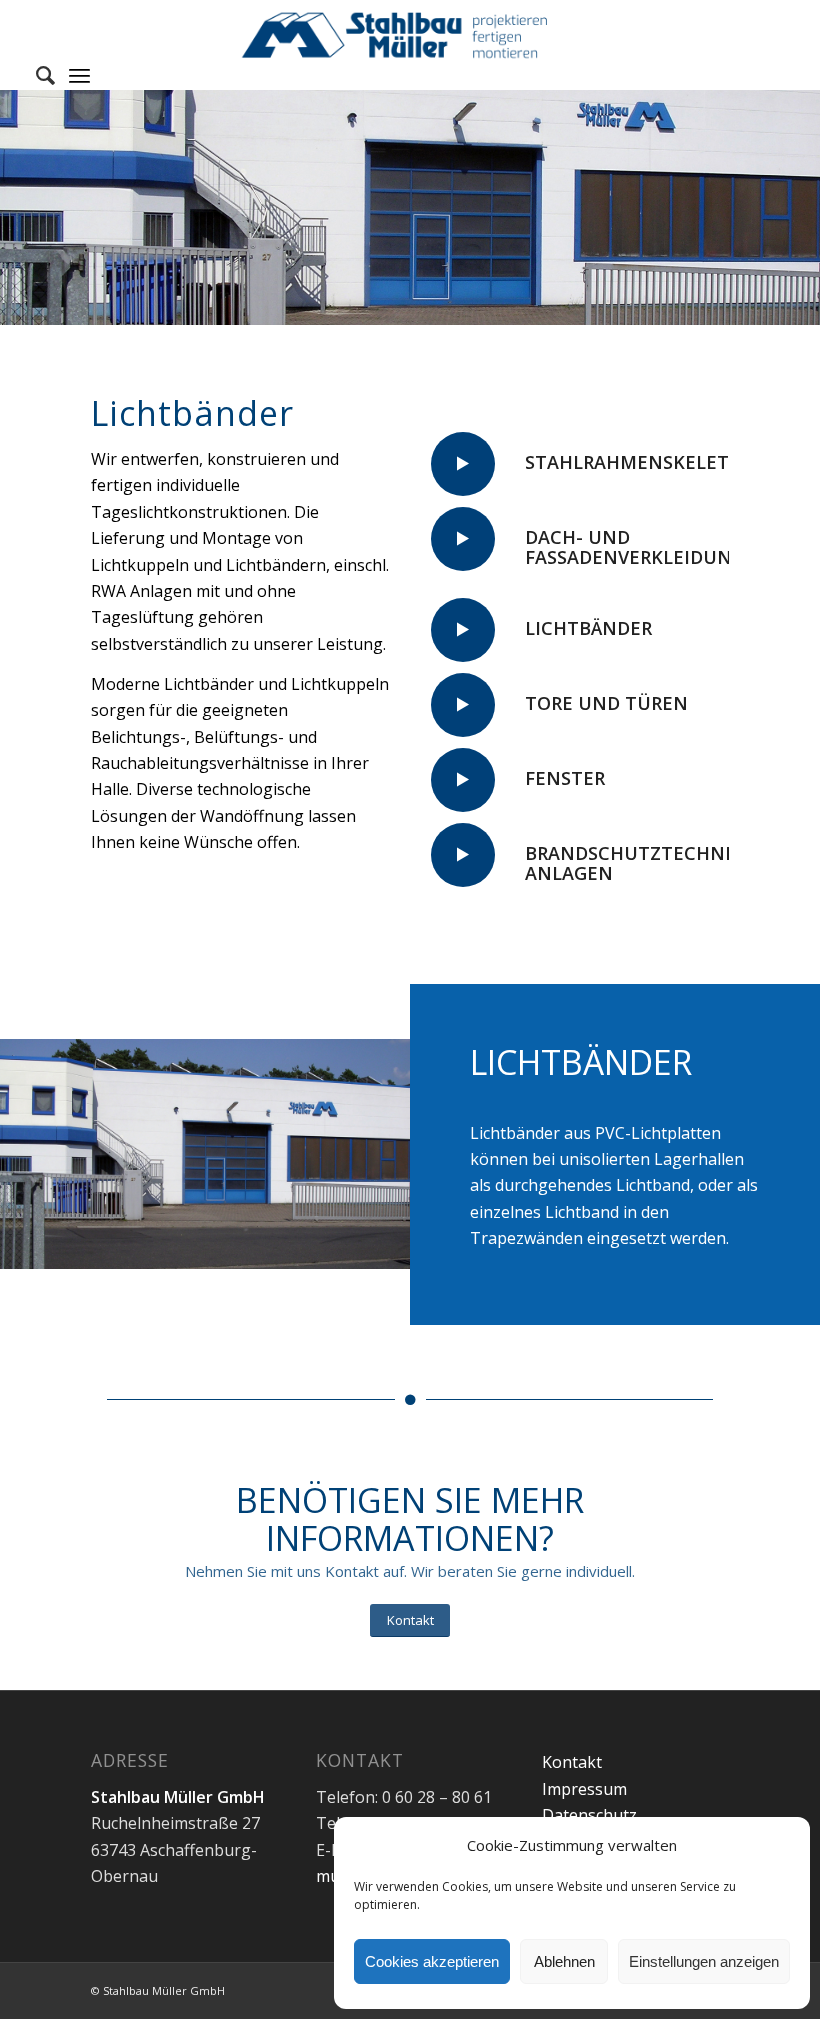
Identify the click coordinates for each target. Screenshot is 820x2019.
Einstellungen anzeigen (704, 1961)
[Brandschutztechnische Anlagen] (463, 855)
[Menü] (79, 75)
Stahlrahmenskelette (638, 462)
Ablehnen (564, 1961)
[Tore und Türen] (463, 705)
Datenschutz (589, 1815)
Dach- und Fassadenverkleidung (635, 547)
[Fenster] (463, 780)
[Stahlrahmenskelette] (463, 464)
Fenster (565, 778)
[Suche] (35, 75)
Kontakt (572, 1762)
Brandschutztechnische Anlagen (651, 863)
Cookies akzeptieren (432, 1961)
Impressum (584, 1789)
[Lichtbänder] (463, 630)
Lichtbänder (588, 628)
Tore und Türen (606, 703)
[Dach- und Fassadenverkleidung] (463, 539)
